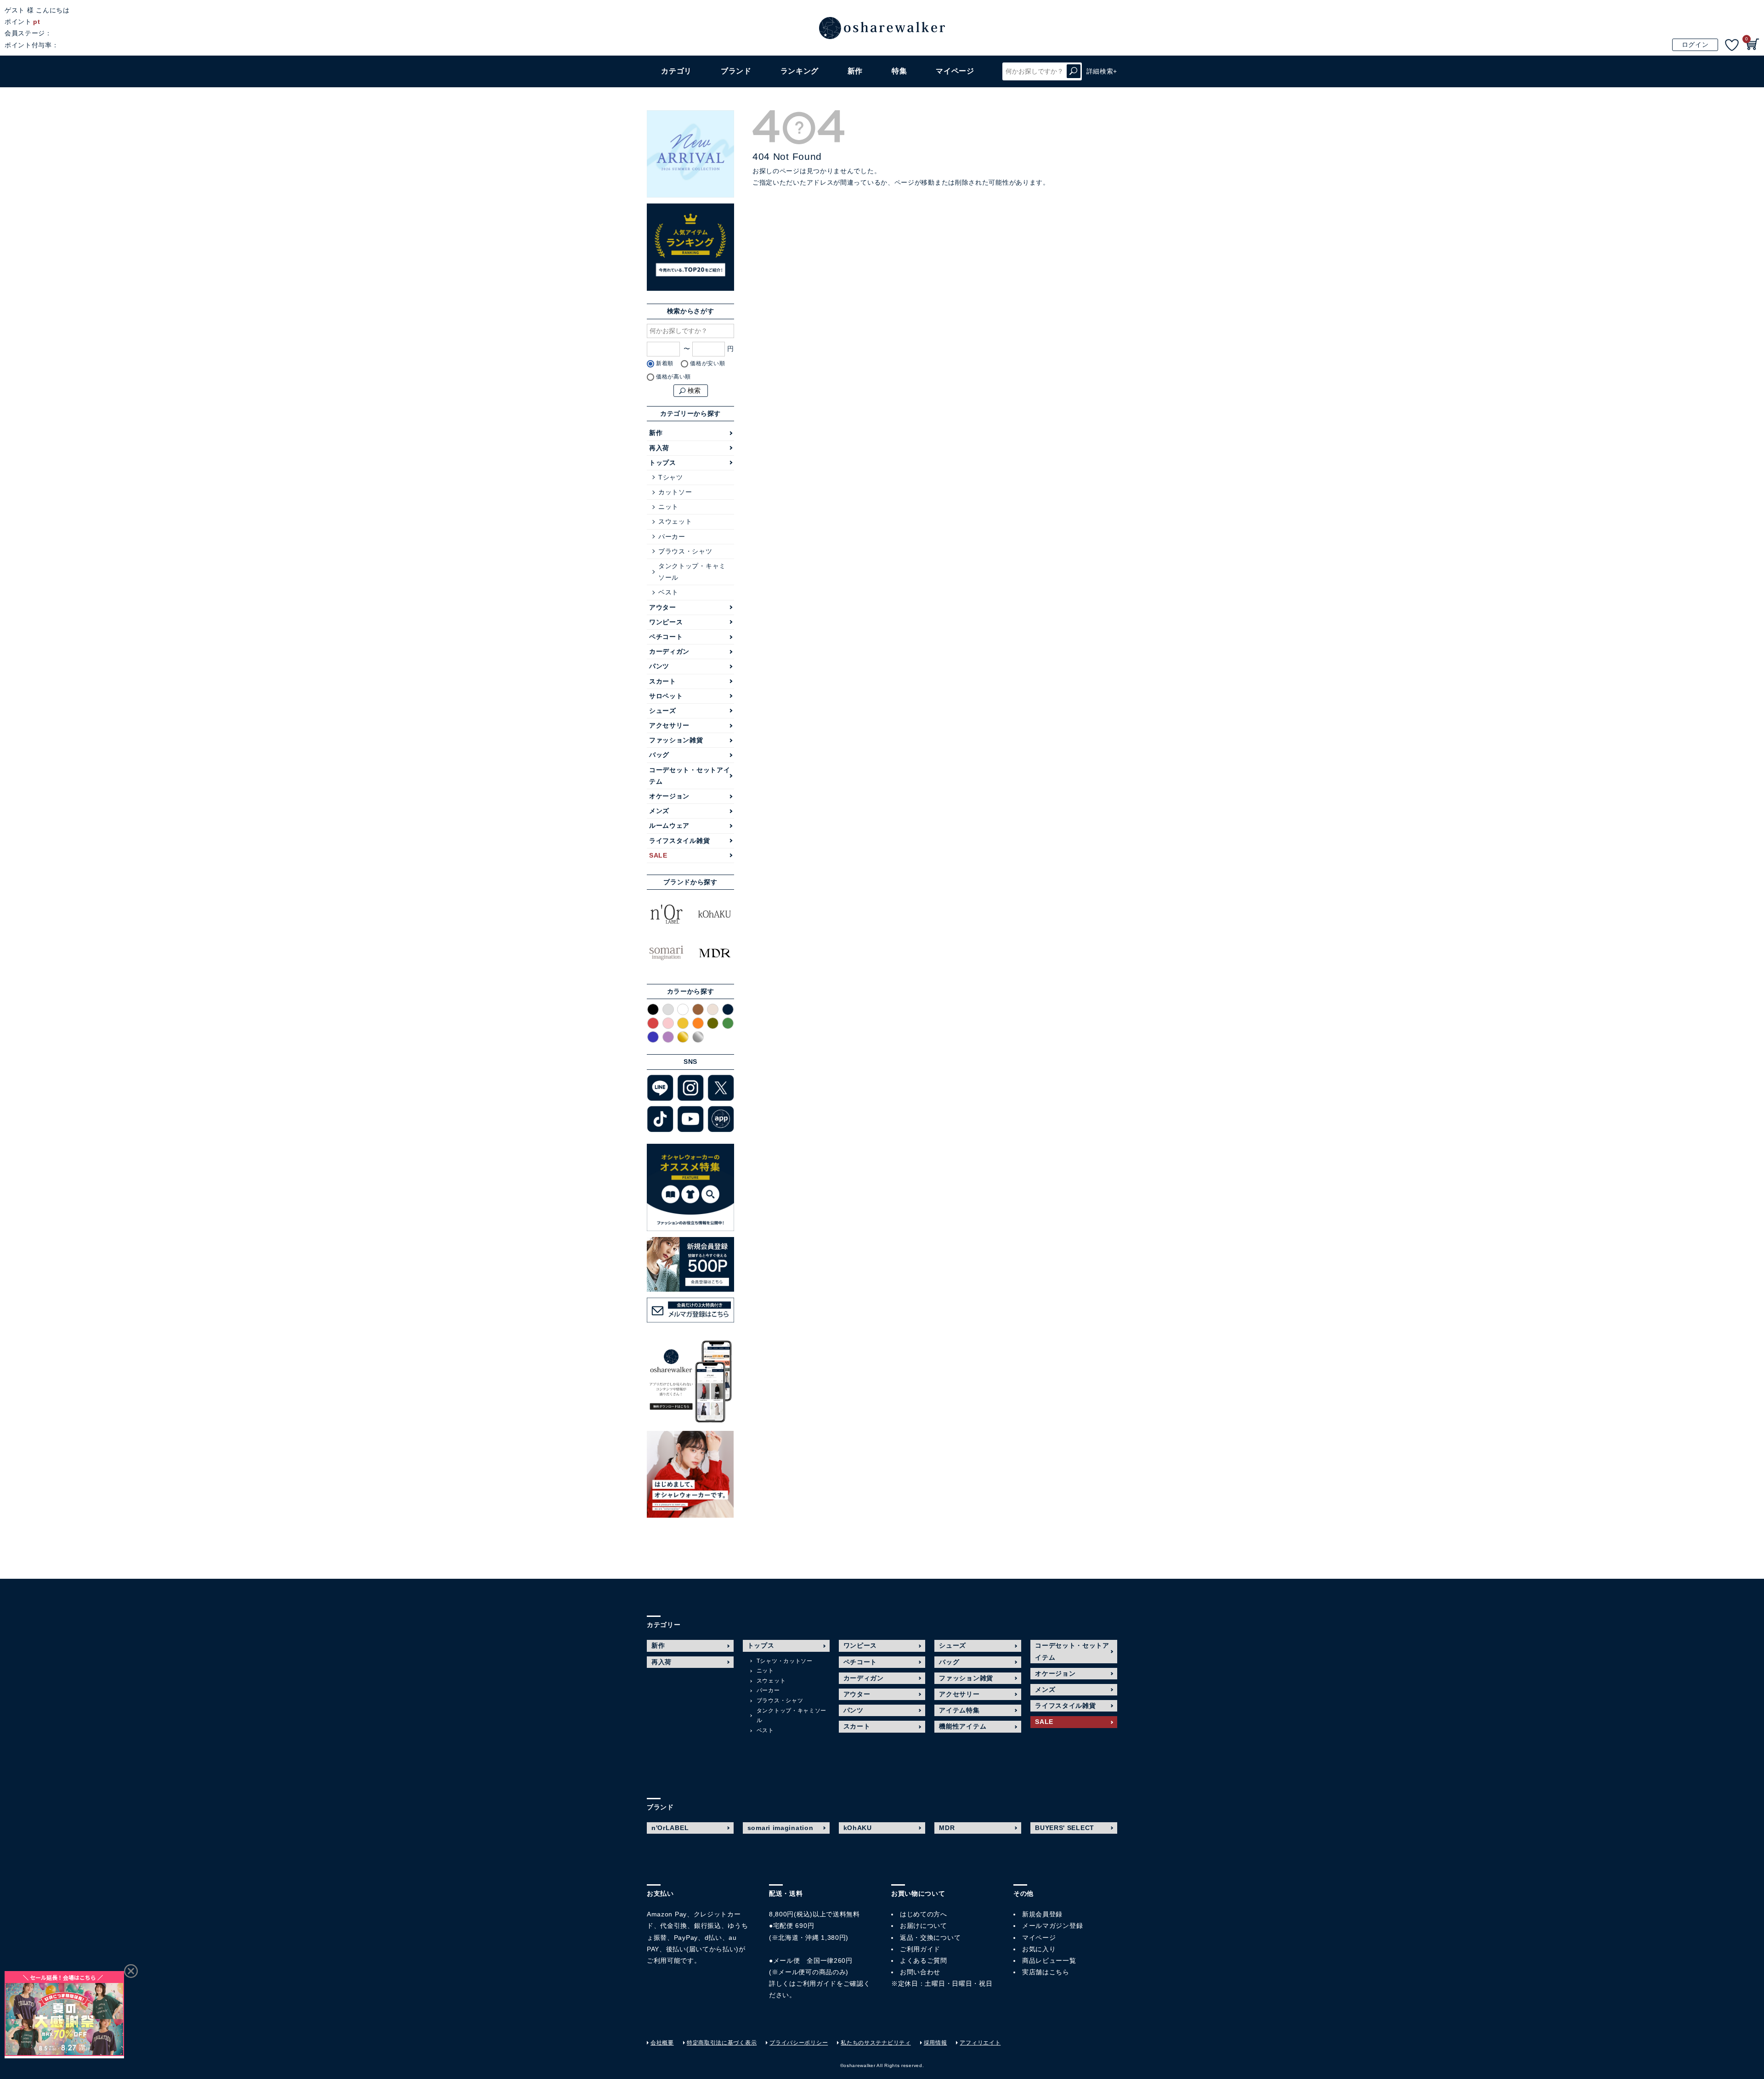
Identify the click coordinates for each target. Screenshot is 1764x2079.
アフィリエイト (980, 2043)
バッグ (659, 755)
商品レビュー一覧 (1049, 1960)
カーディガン (669, 651)
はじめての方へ (924, 1914)
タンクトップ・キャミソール (692, 572)
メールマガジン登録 (1052, 1926)
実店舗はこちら (1046, 1972)
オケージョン (669, 796)
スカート (663, 681)
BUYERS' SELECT (1065, 1828)
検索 (1074, 71)
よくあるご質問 (924, 1960)
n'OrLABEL (670, 1828)
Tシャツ (671, 477)
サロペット (666, 696)
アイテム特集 (959, 1710)
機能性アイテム (963, 1726)
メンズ (659, 811)
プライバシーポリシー (799, 2043)
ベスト (668, 592)
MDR (947, 1828)
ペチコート (666, 637)
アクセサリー (669, 725)
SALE (658, 855)
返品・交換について (930, 1938)
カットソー (675, 492)
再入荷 (659, 448)
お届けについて (924, 1926)
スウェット (675, 521)
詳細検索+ (1102, 71)
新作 (855, 71)
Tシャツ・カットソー (785, 1661)
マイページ (1039, 1938)
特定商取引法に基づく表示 (722, 2043)
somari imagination (780, 1828)
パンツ (659, 666)
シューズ (663, 711)
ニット (668, 507)
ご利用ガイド (816, 1983)
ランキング (800, 71)
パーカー (672, 537)
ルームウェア (669, 825)
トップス (663, 463)
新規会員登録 (1042, 1914)
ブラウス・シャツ (685, 551)
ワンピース (666, 622)
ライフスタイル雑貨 (679, 841)
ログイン (1695, 45)
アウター (663, 607)
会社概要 (662, 2043)
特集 (899, 71)
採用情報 (936, 2043)
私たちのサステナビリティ (876, 2043)
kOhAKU (858, 1828)
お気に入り (1039, 1949)
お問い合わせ (920, 1972)
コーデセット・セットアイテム (690, 776)
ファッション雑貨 (676, 740)
